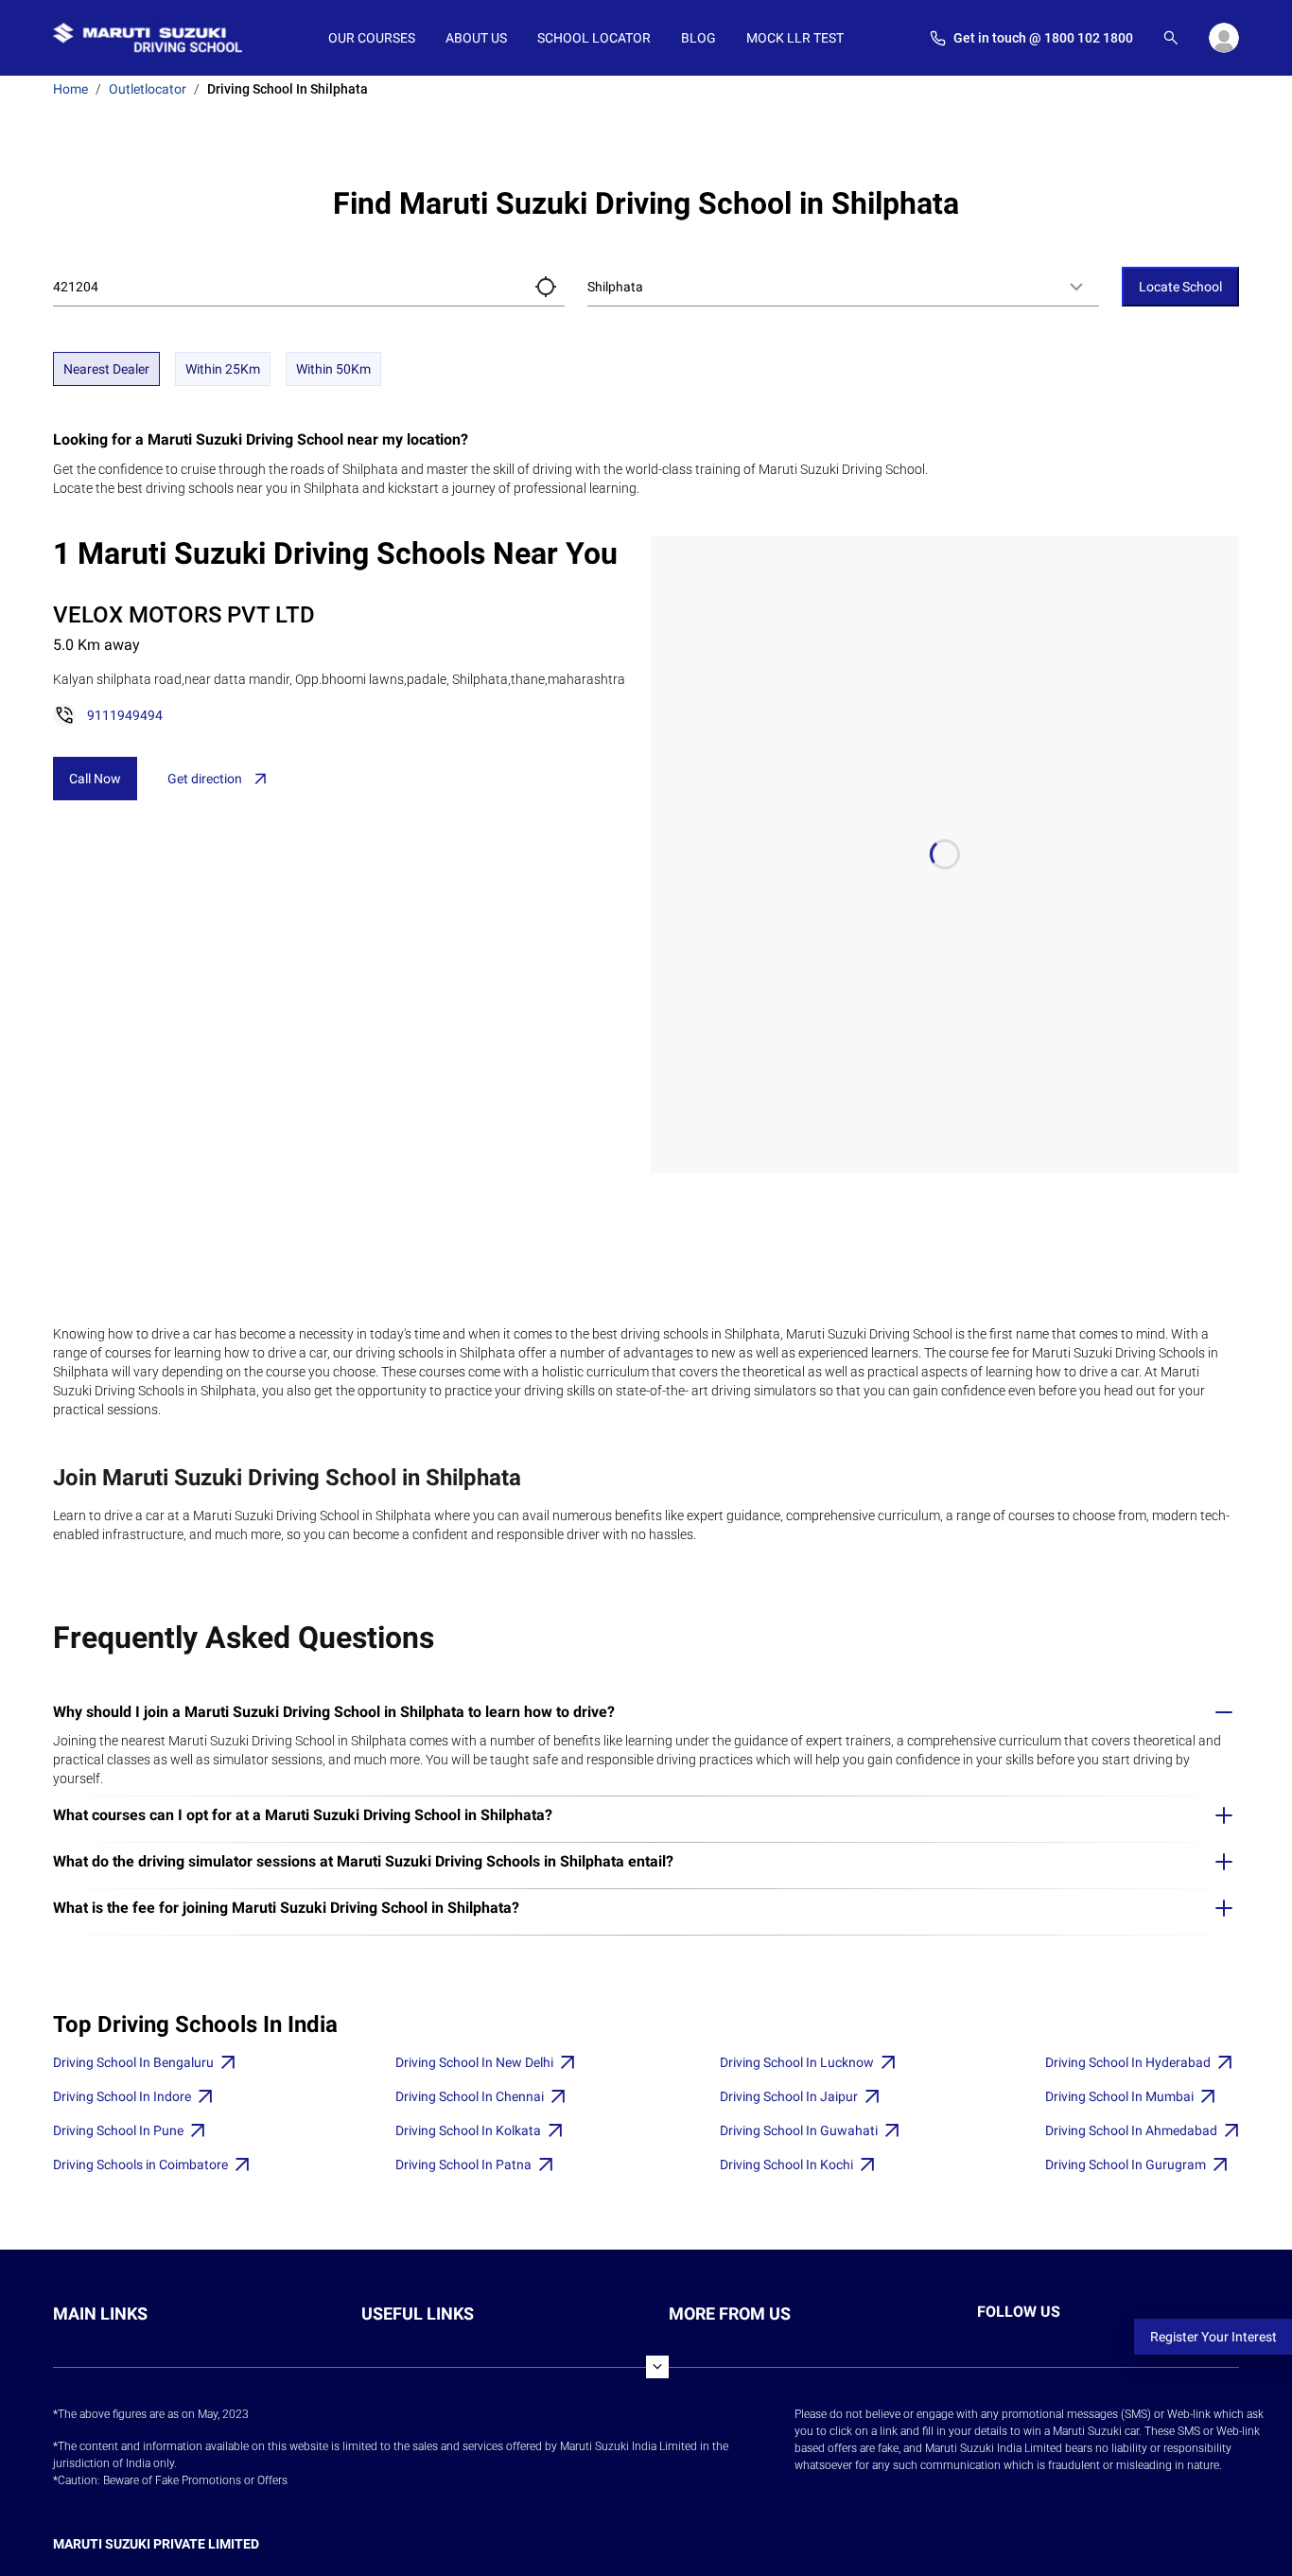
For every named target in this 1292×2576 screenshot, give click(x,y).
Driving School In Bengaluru (133, 2062)
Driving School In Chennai (470, 2096)
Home (70, 89)
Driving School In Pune (118, 2130)
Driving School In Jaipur (789, 2096)
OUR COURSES (372, 38)
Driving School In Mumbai (1119, 2096)
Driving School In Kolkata (468, 2130)
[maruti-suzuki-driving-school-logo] (148, 38)
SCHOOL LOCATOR (594, 38)
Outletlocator (148, 89)
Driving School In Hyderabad (1128, 2062)
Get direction (205, 779)
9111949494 (125, 715)
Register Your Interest (1213, 2337)
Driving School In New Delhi (474, 2062)
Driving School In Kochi (786, 2164)
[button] (546, 287)
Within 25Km (223, 369)
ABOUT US (476, 38)
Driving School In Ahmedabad (1131, 2130)
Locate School (1180, 287)
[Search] (1171, 38)
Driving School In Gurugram (1126, 2164)
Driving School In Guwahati (799, 2130)
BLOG (698, 38)
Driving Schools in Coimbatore (140, 2164)
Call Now (95, 779)
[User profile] (1224, 38)
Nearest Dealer (106, 369)
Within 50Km (333, 369)
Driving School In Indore (122, 2096)
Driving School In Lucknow (797, 2062)
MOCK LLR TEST (795, 38)
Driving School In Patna (463, 2164)
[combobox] (843, 287)
